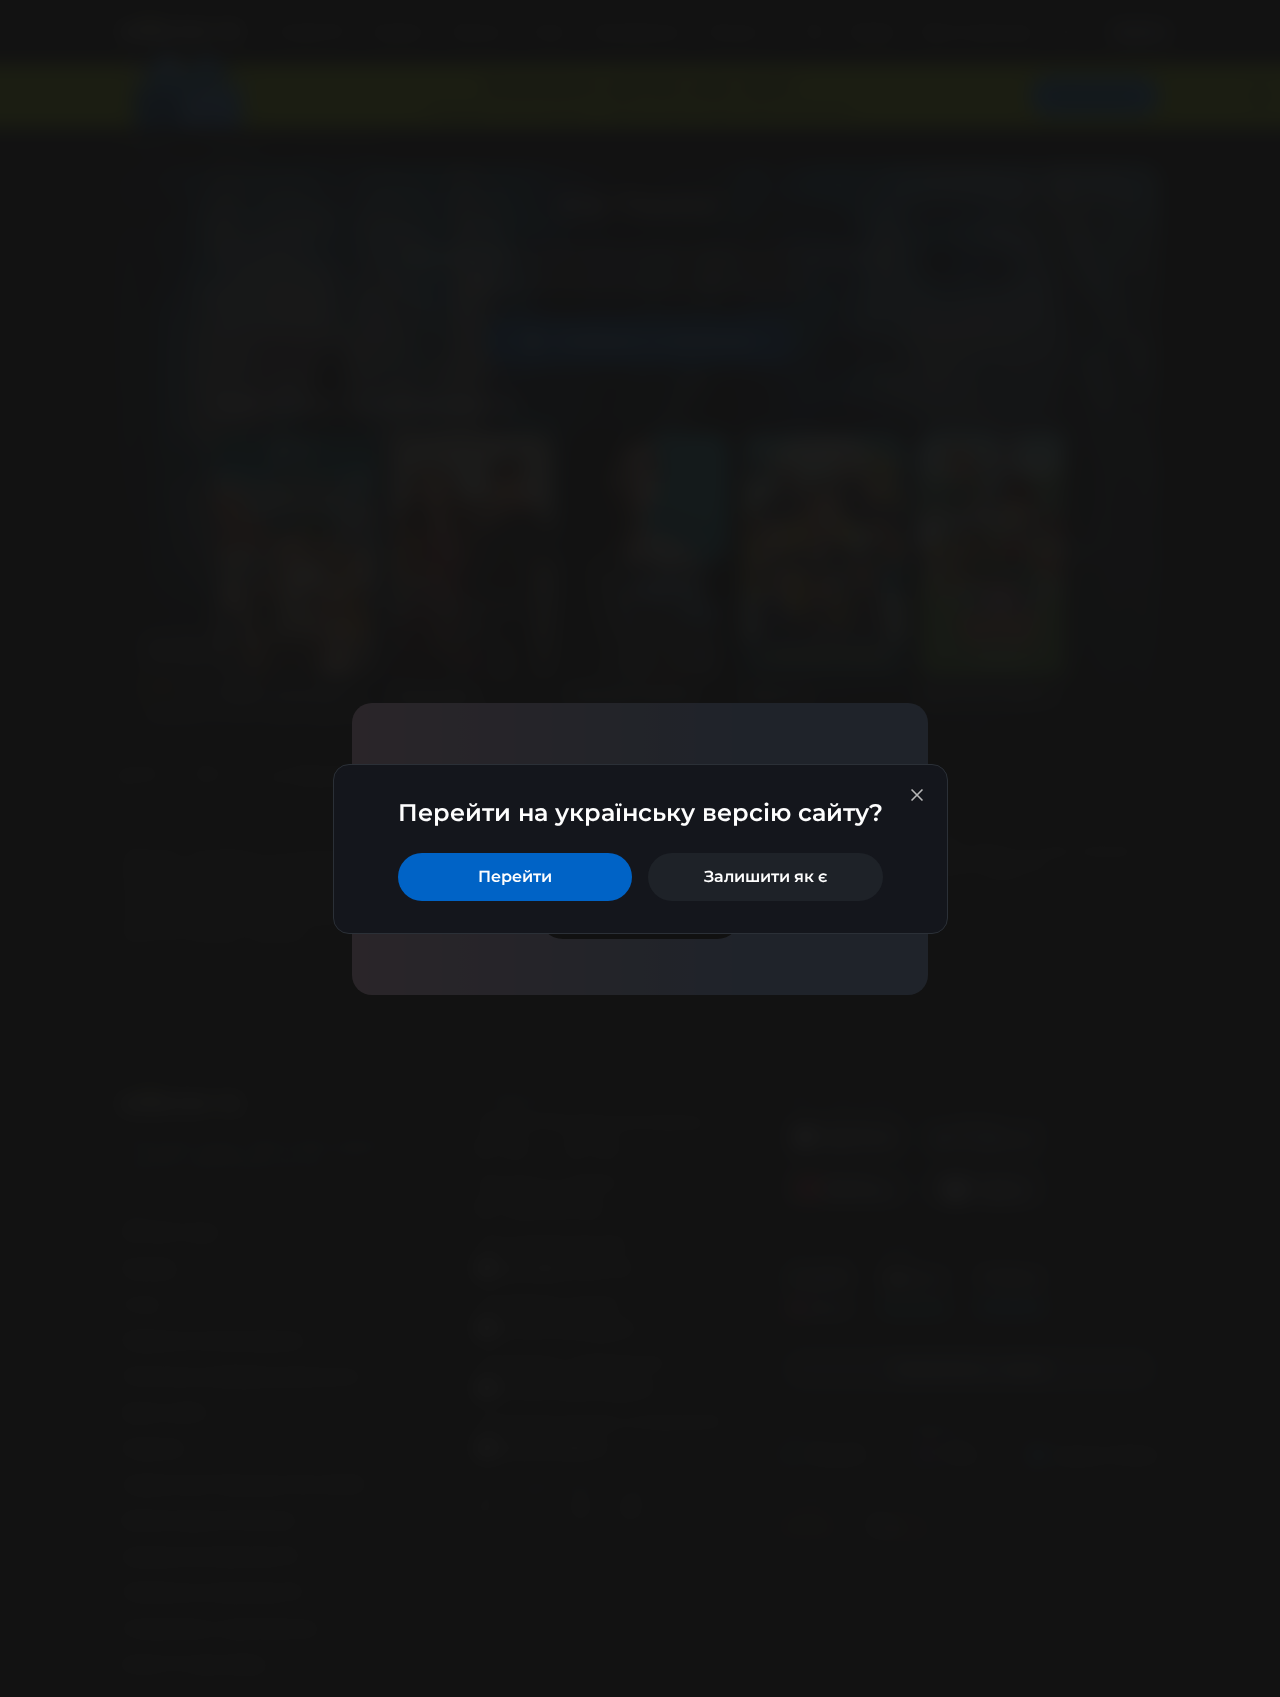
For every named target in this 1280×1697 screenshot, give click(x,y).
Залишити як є (765, 876)
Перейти (515, 876)
